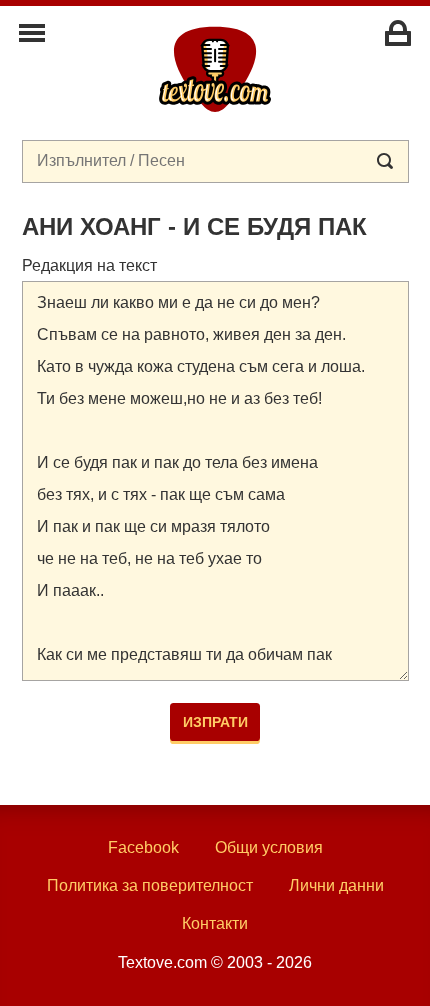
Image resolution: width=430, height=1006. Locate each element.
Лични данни (336, 885)
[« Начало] (215, 68)
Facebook (143, 847)
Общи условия (269, 847)
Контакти (215, 923)
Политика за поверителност (150, 885)
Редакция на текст (89, 265)
